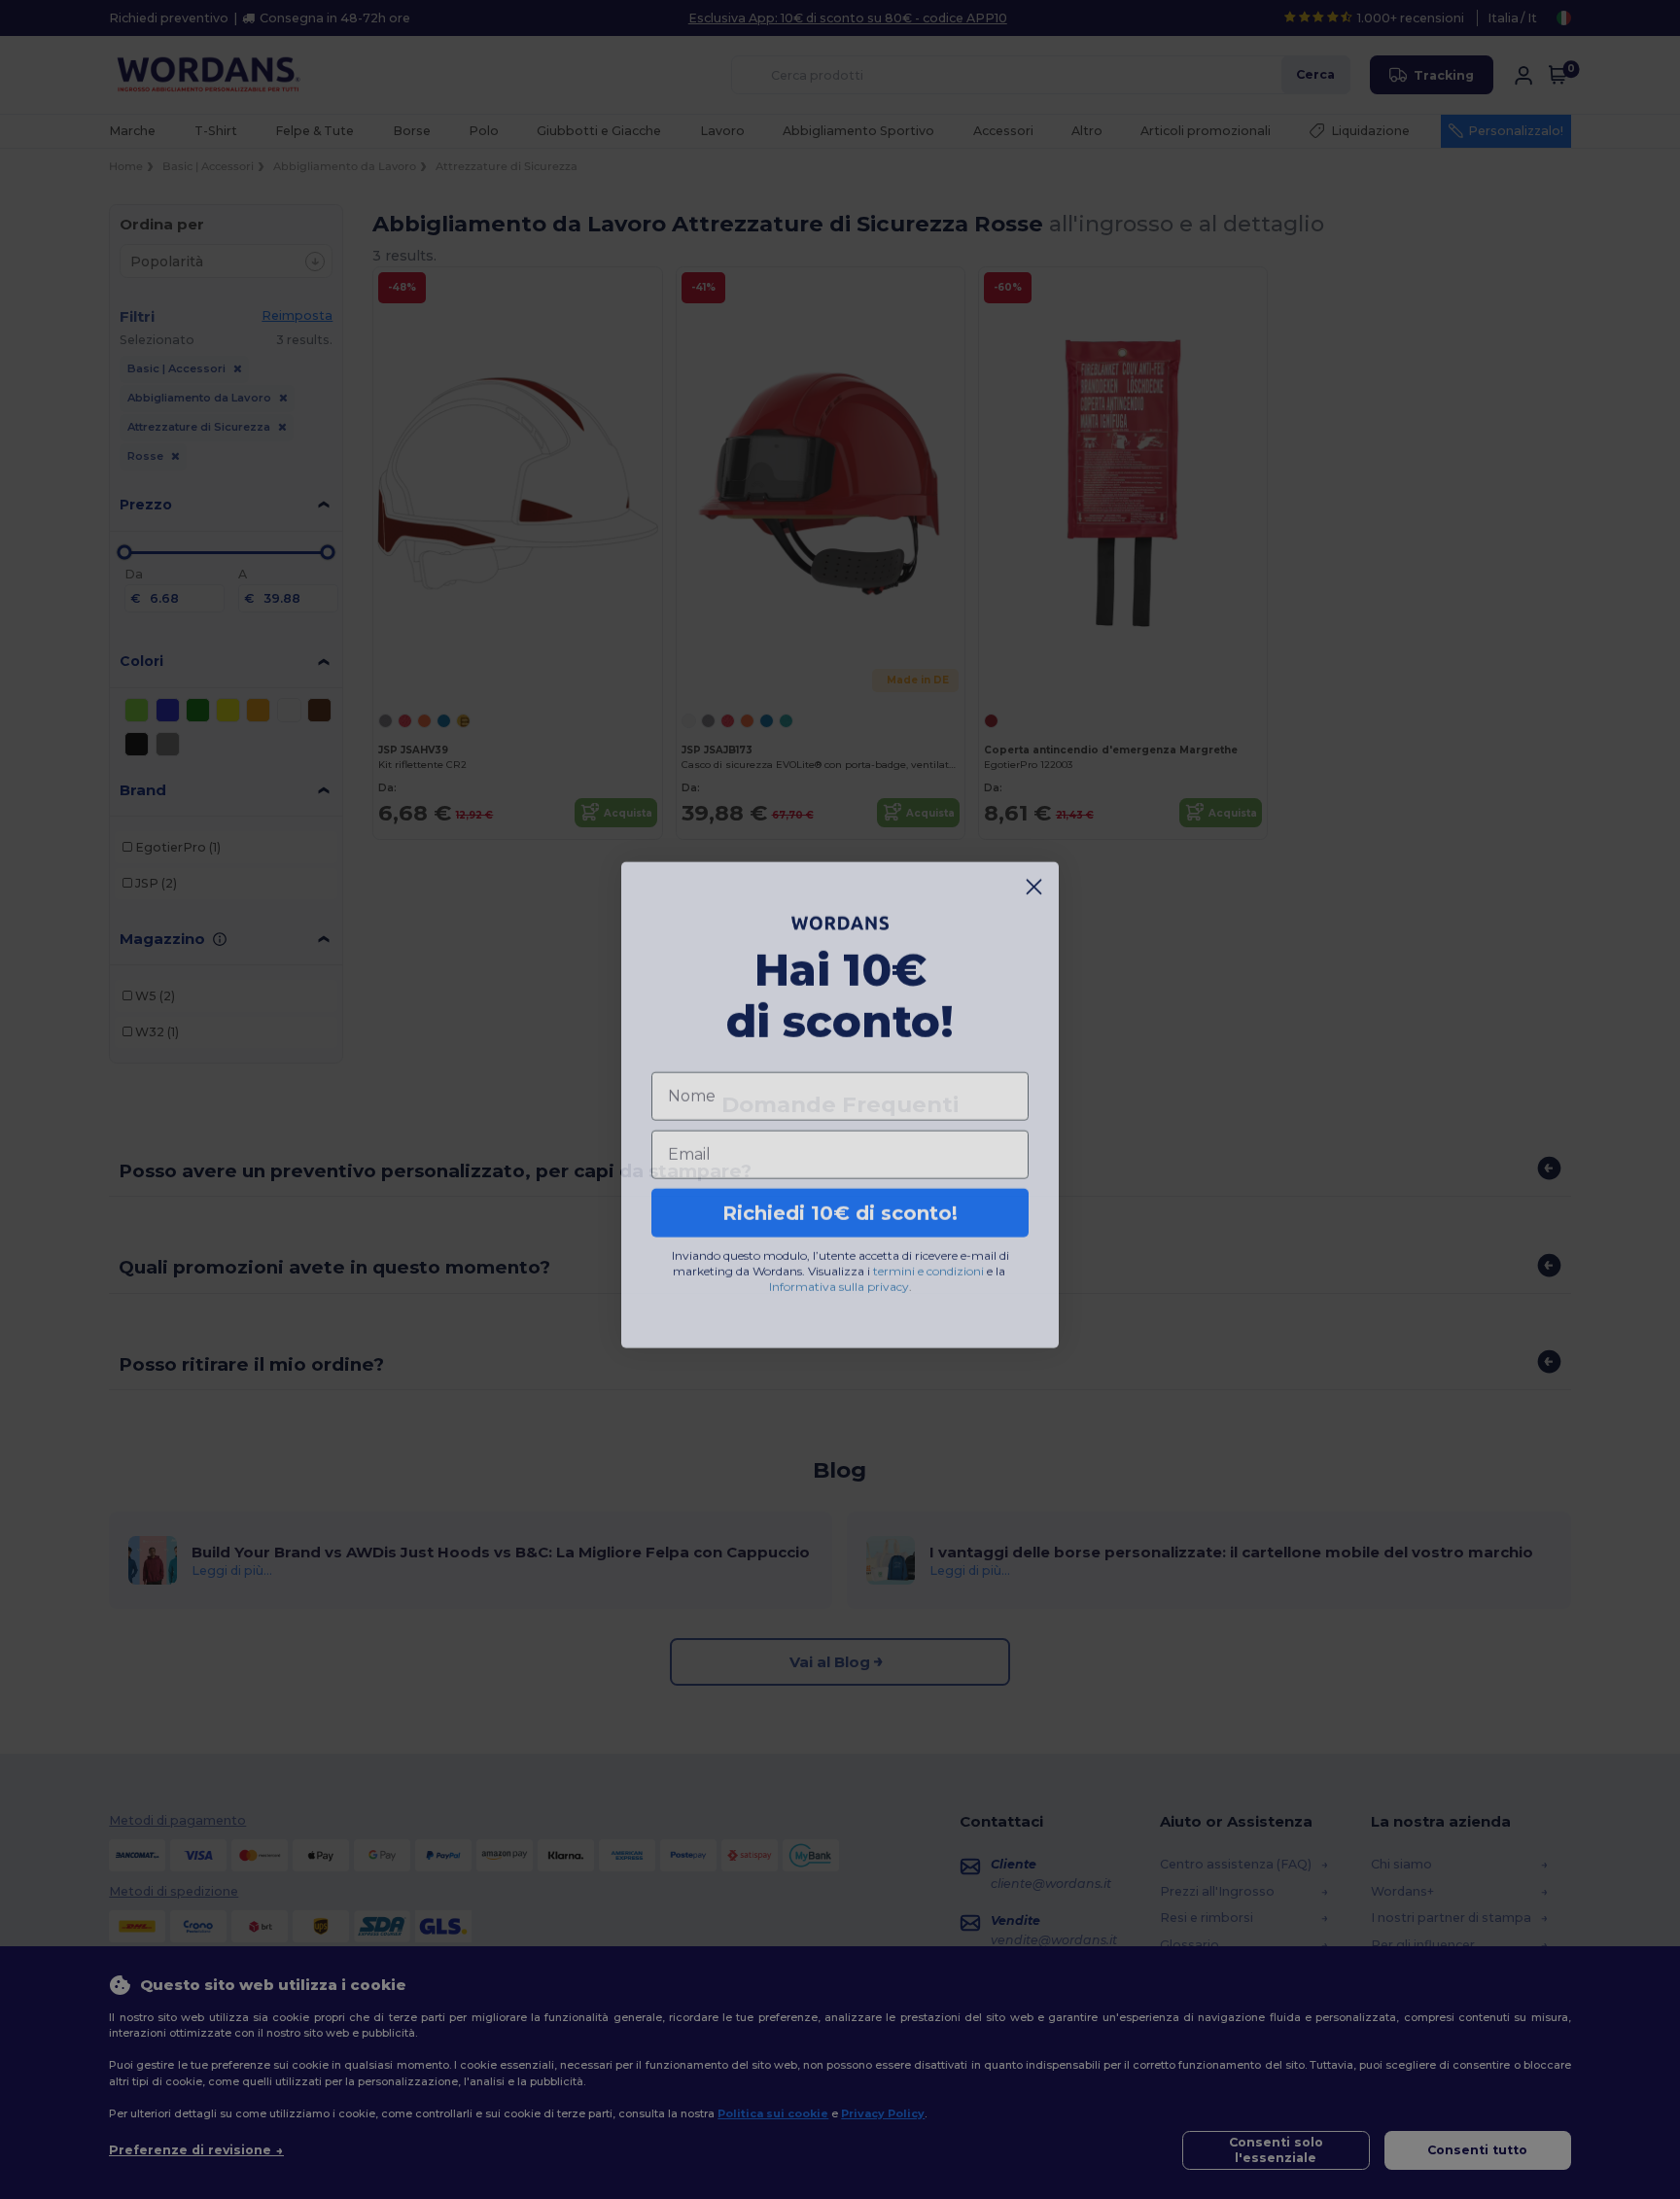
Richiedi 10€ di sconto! (840, 1207)
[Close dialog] (1034, 881)
